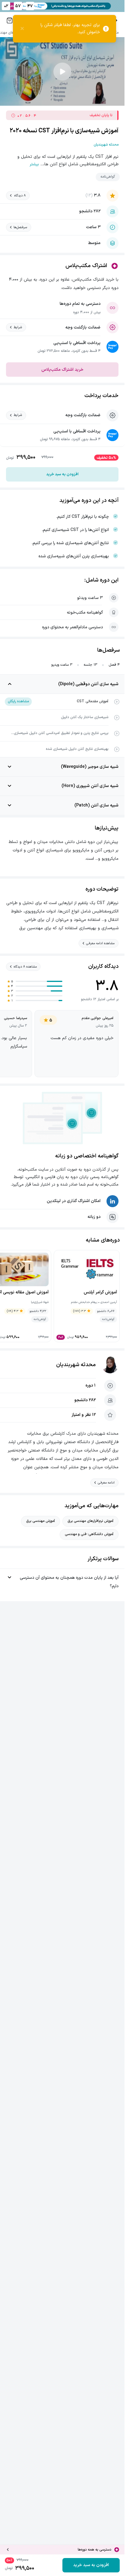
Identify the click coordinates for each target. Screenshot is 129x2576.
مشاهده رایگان (18, 701)
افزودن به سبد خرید (62, 474)
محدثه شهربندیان (76, 1365)
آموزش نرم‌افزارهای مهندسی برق (90, 1521)
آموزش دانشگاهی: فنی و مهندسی (89, 1534)
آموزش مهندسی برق (40, 1521)
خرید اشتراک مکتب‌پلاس (62, 370)
